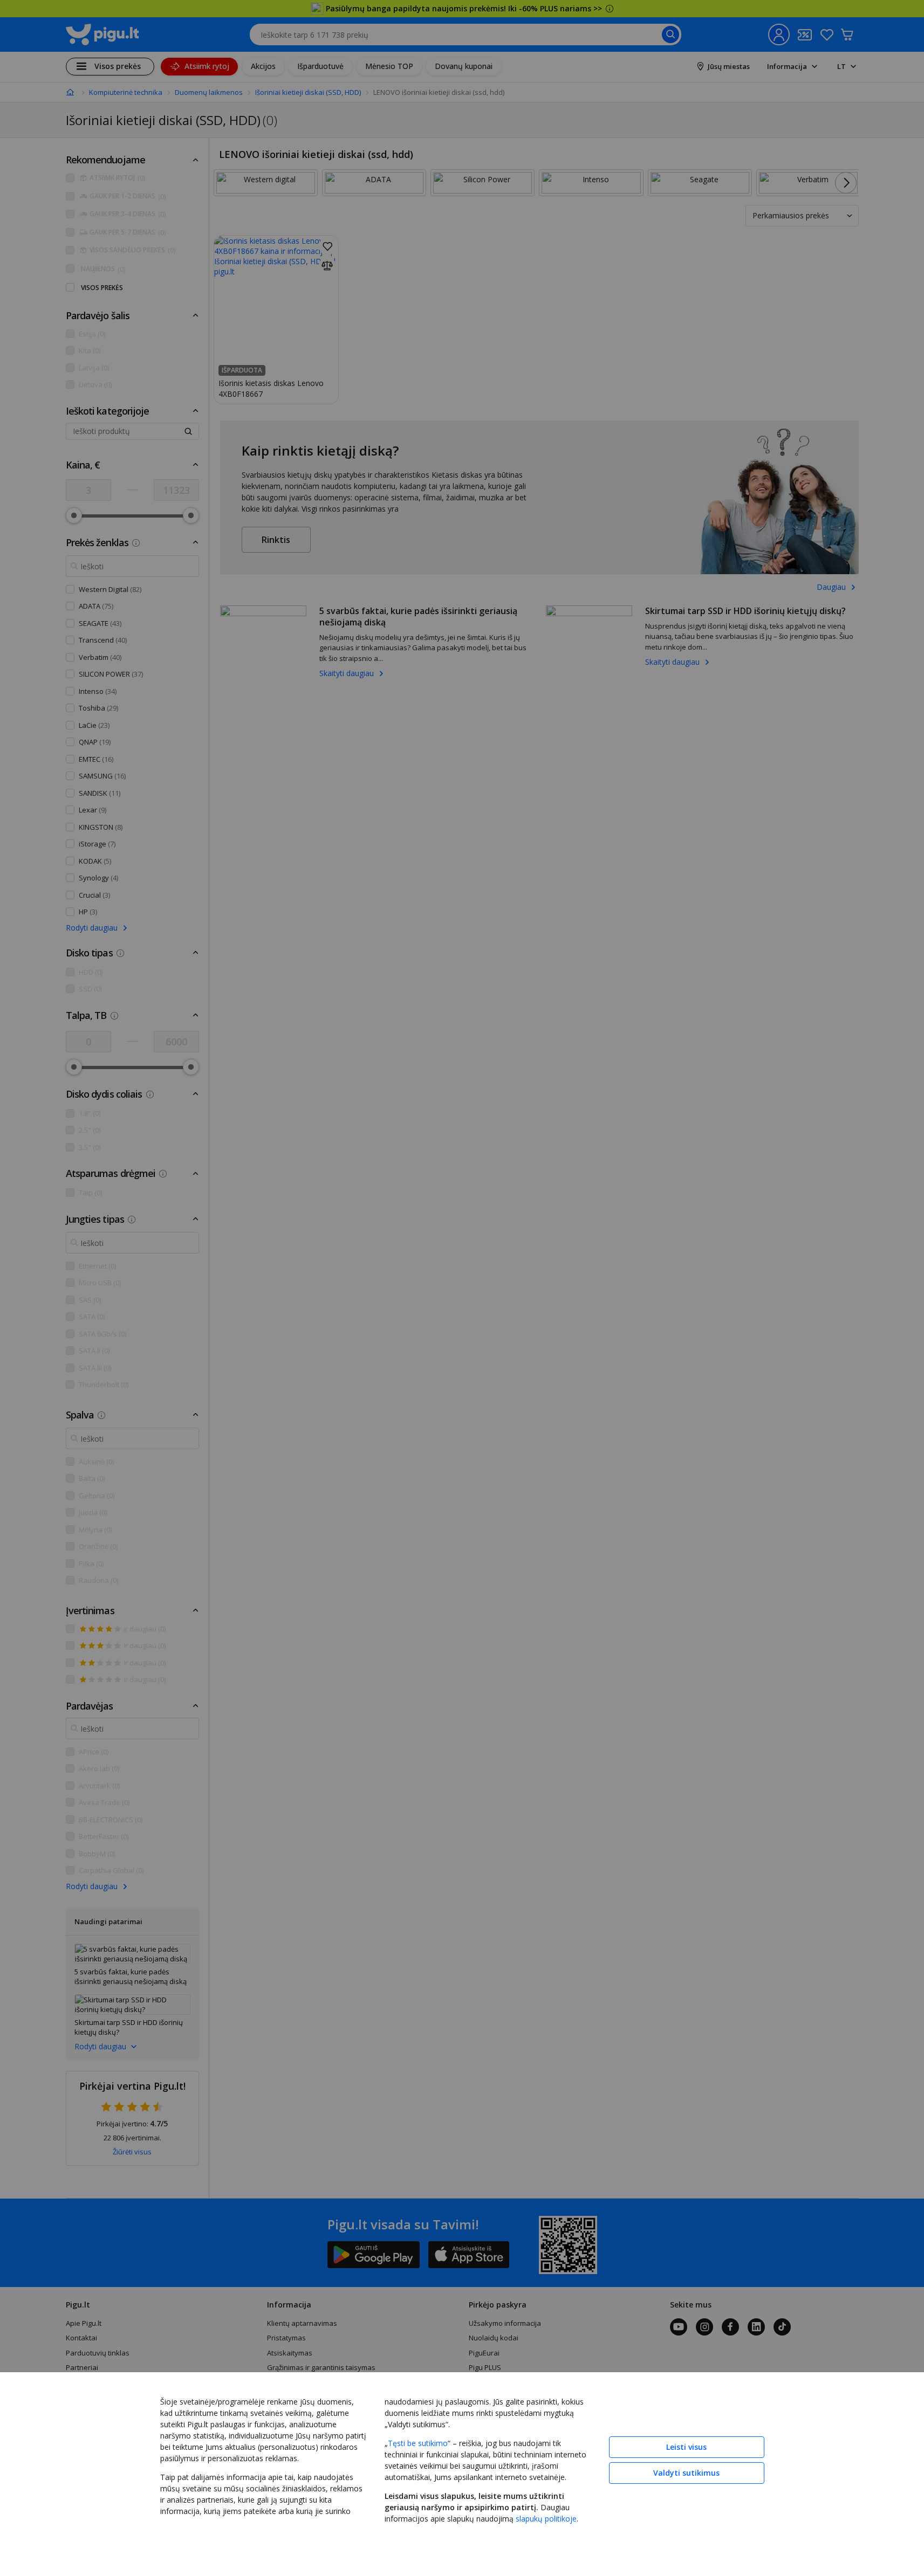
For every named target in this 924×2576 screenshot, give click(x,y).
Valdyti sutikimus (686, 2473)
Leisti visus (686, 2447)
